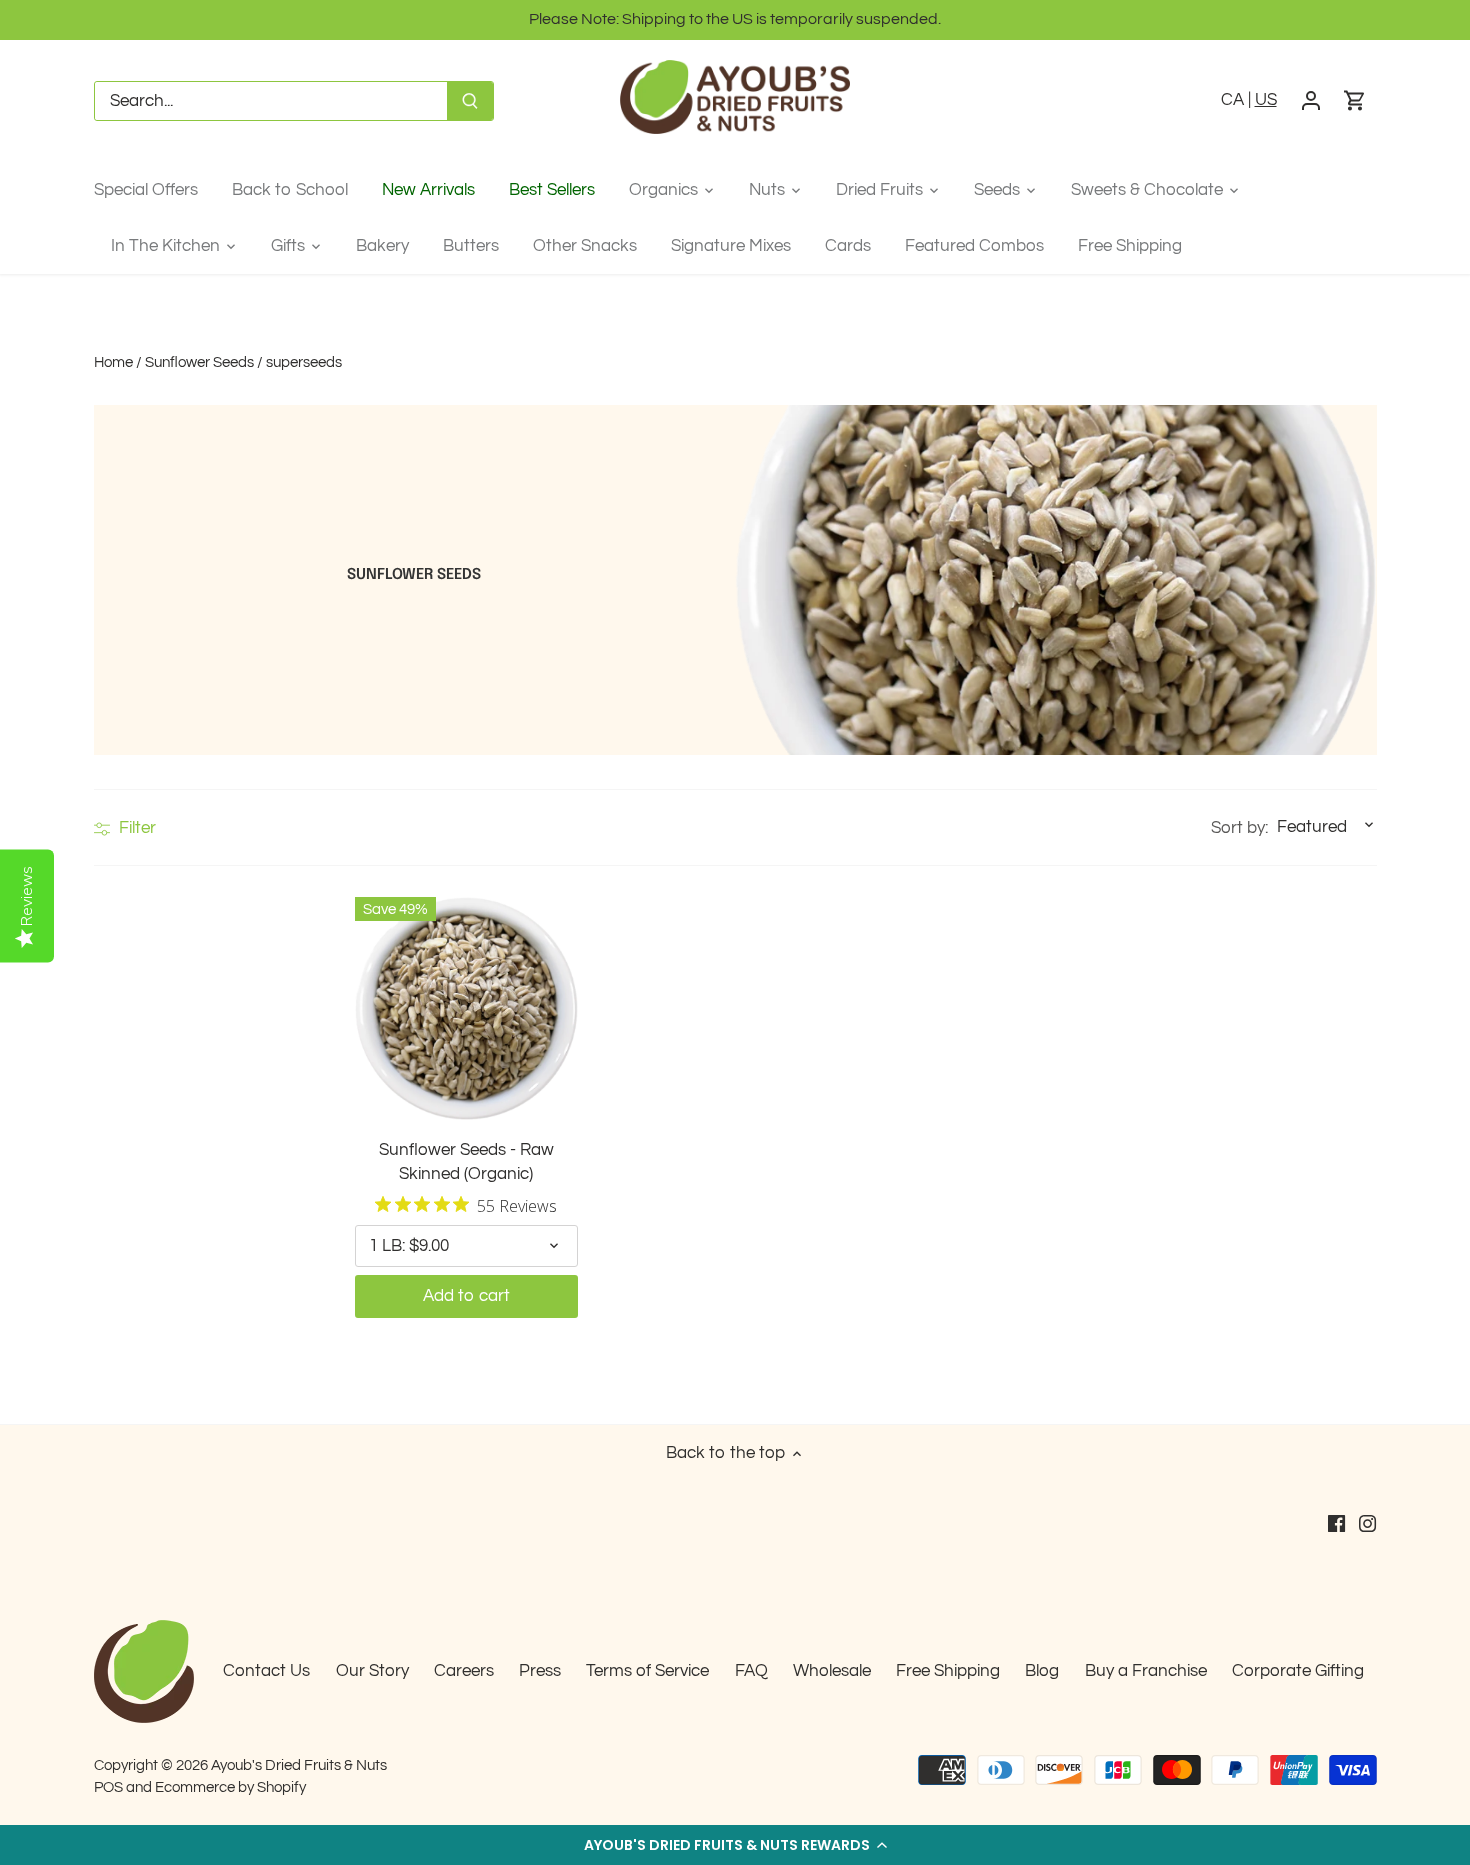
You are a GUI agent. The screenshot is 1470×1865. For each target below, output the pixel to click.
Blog (1042, 1671)
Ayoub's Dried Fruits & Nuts (299, 1765)
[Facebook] (1336, 1523)
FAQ (751, 1671)
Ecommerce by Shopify (230, 1787)
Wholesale (832, 1671)
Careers (464, 1671)
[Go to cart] (1355, 101)
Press (540, 1671)
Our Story (372, 1671)
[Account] (1311, 101)
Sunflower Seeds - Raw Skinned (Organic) (466, 1162)
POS (108, 1787)
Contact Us (266, 1671)
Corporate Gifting (1298, 1671)
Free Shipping (948, 1671)
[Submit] (470, 101)
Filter (135, 828)
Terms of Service (647, 1671)
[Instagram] (1367, 1523)
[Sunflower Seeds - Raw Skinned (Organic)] (466, 1008)
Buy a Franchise (1146, 1671)
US (1266, 100)
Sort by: (1239, 828)
